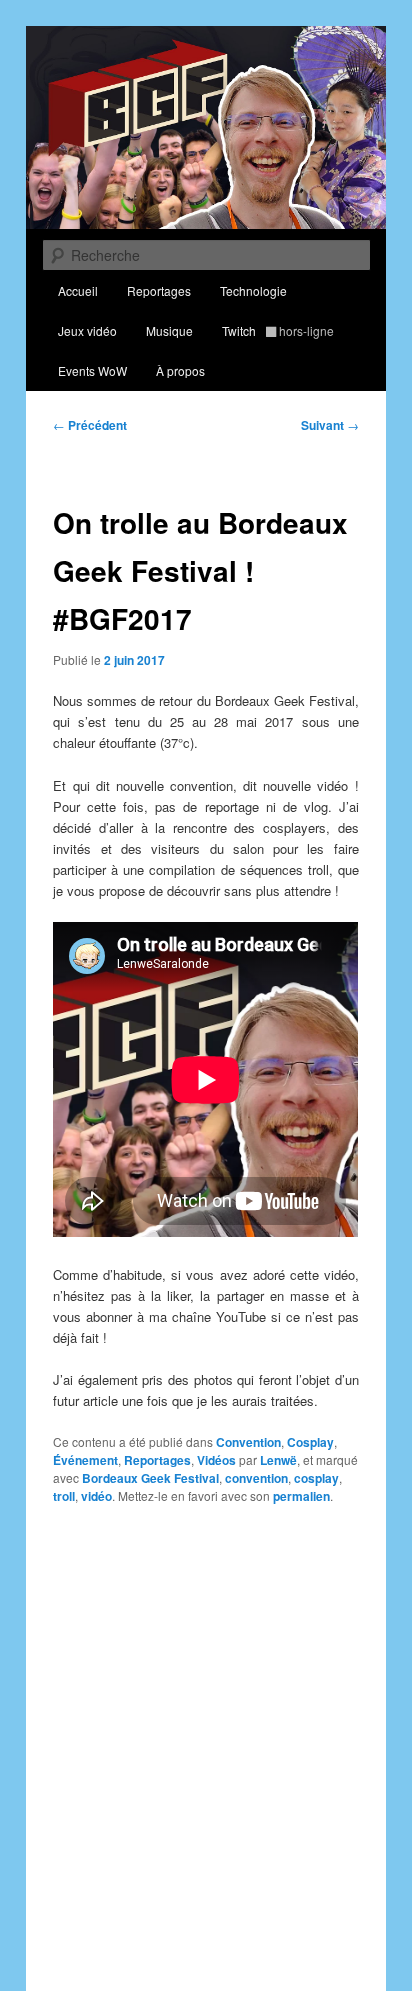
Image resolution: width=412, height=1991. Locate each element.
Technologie (253, 290)
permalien (301, 1496)
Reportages (159, 290)
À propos (180, 370)
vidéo (96, 1496)
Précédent (90, 425)
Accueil (78, 290)
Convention (248, 1442)
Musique (169, 330)
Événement (85, 1460)
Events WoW (92, 370)
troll (64, 1496)
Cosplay (310, 1442)
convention (256, 1478)
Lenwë (278, 1460)
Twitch (278, 330)
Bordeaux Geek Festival (150, 1478)
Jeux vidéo (87, 330)
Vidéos (216, 1460)
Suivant (330, 425)
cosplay (316, 1478)
